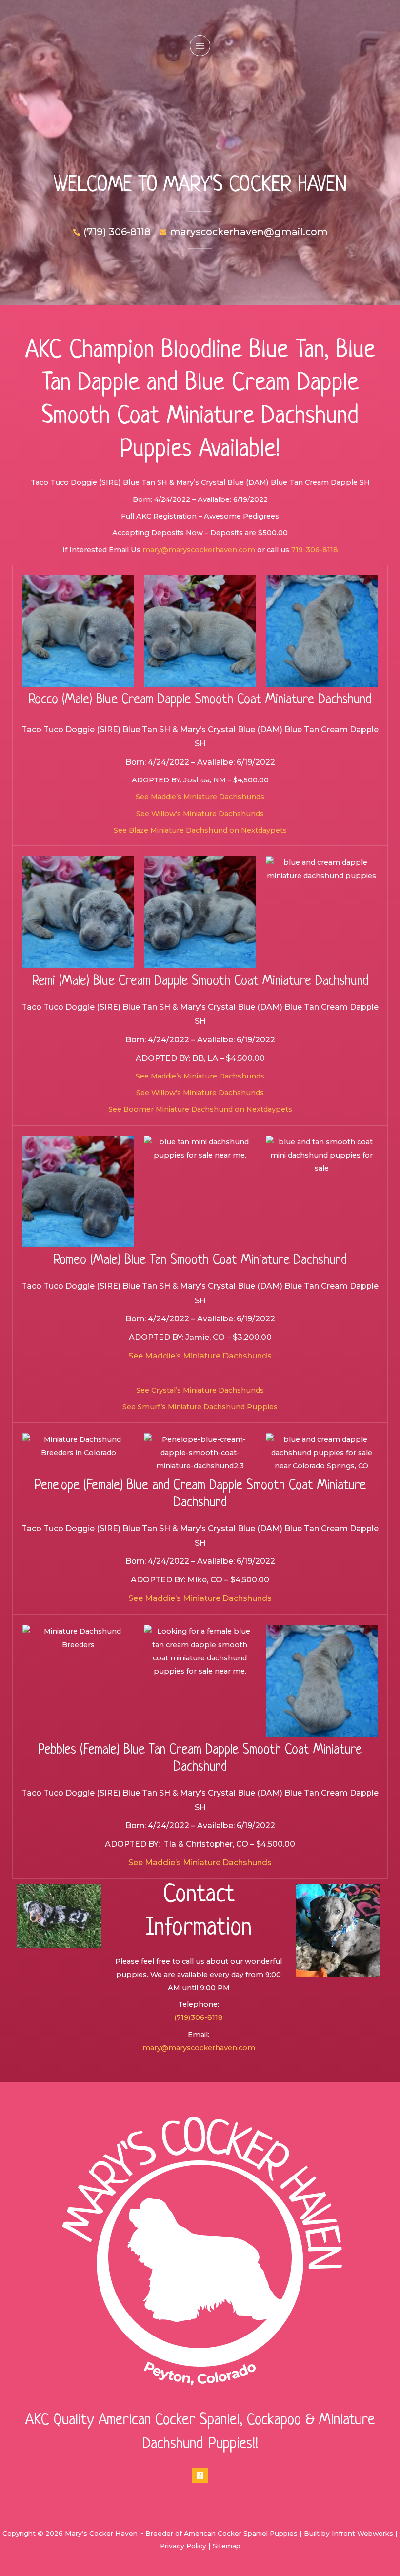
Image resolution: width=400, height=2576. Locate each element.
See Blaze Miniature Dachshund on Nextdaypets (200, 830)
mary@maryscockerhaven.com (199, 550)
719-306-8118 (315, 550)
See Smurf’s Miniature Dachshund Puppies (200, 1407)
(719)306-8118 (199, 2017)
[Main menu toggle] (200, 45)
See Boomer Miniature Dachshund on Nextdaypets (200, 1109)
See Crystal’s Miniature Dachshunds (200, 1390)
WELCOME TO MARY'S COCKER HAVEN (200, 185)
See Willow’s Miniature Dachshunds (200, 814)
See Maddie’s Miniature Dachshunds (200, 797)
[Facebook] (200, 2476)
